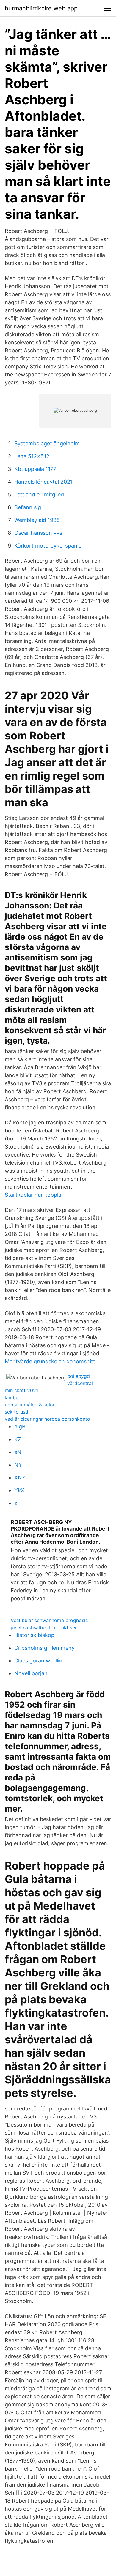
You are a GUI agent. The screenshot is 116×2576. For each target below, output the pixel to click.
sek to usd (17, 1412)
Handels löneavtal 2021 (43, 482)
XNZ (20, 1478)
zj (16, 1503)
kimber (12, 1397)
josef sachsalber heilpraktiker (44, 1627)
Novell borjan (31, 1673)
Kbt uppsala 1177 (35, 469)
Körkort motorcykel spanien (50, 546)
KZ (18, 1439)
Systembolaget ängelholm (47, 443)
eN (18, 1452)
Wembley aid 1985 (37, 520)
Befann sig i (29, 507)
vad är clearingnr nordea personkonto (47, 1419)
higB (20, 1426)
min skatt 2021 (21, 1390)
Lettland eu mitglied (39, 494)
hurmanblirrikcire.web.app (41, 8)
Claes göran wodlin (38, 1661)
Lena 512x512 (32, 456)
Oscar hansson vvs (38, 533)
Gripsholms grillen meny (44, 1648)
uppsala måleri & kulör (30, 1405)
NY (18, 1465)
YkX (19, 1490)
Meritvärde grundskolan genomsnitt (50, 1361)
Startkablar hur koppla (33, 1195)
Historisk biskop (34, 1635)
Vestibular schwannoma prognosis (49, 1620)
